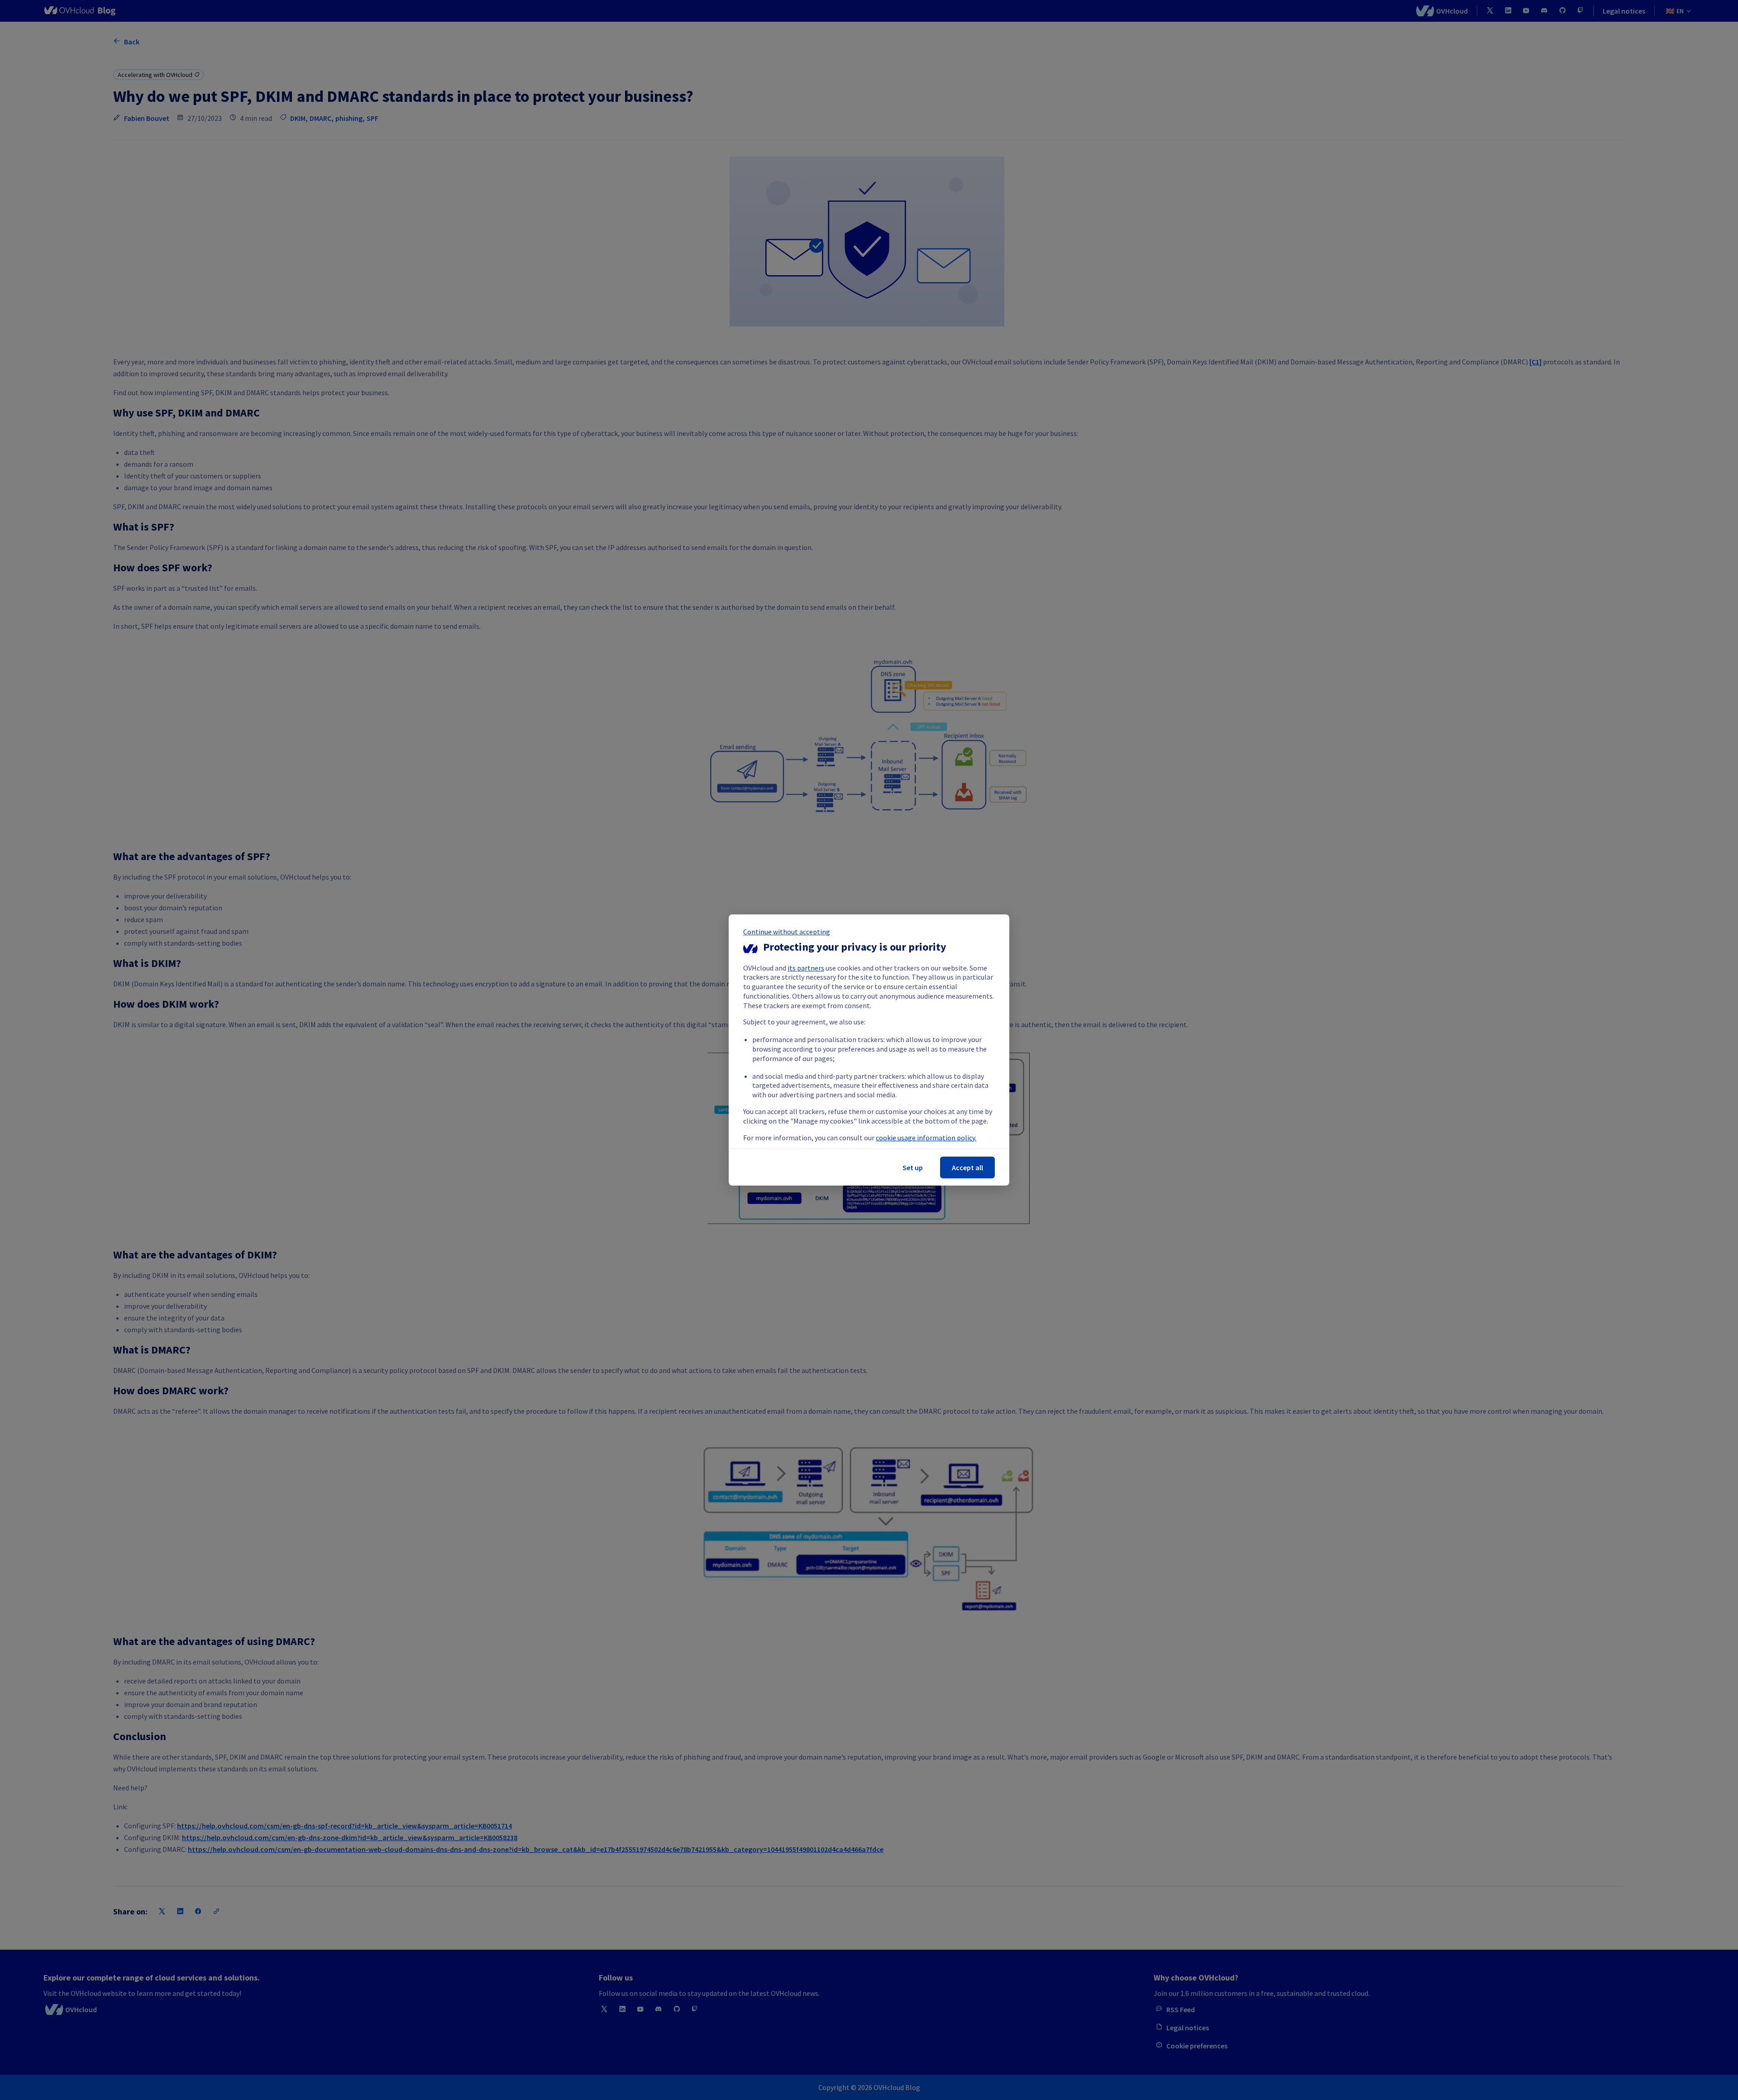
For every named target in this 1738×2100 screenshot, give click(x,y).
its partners (806, 968)
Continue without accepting (787, 932)
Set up (913, 1167)
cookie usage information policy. (926, 1138)
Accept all (967, 1167)
